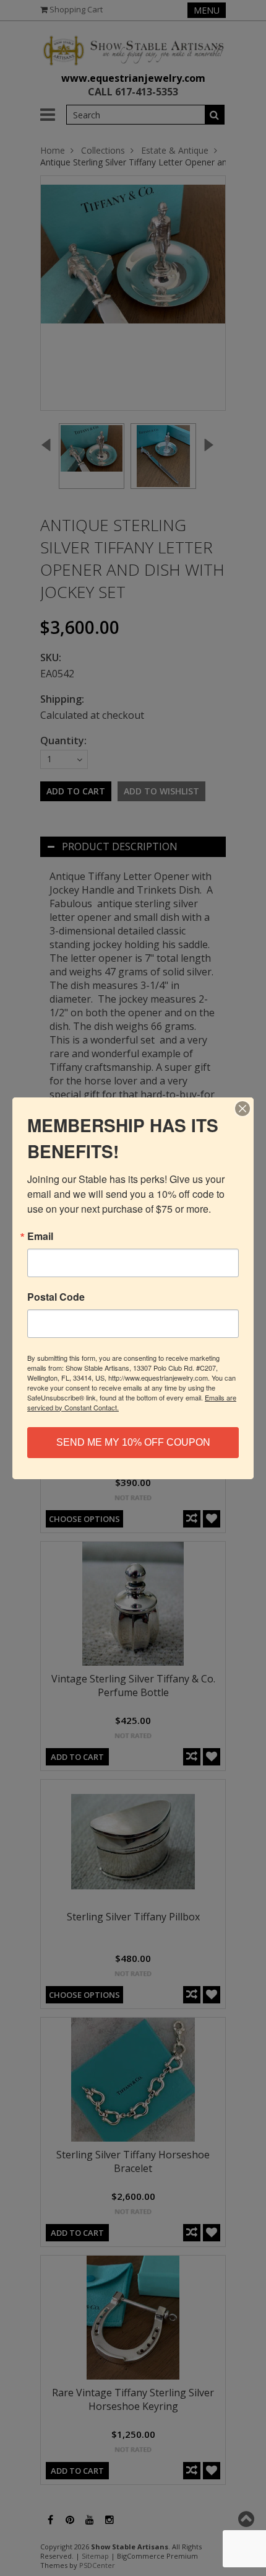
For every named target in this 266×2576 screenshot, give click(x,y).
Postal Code (56, 1297)
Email (40, 1236)
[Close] (242, 1109)
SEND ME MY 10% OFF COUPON (133, 1442)
